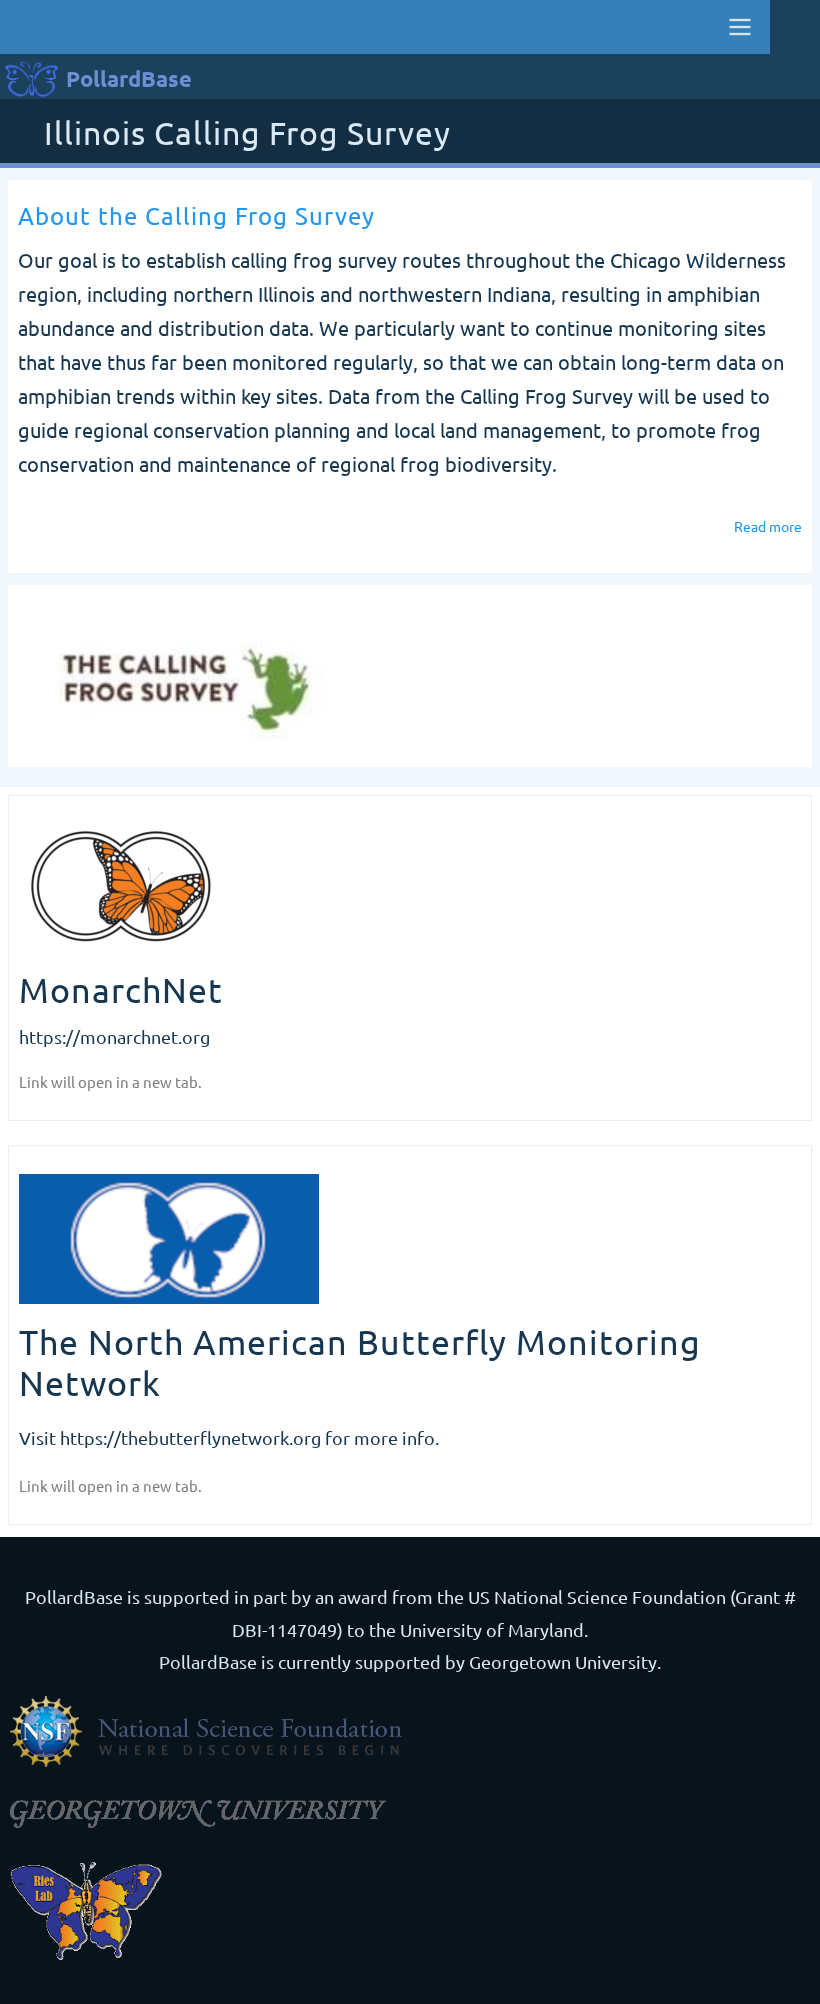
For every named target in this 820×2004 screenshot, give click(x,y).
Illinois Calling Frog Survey (247, 134)
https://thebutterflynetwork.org (190, 1437)
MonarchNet (121, 990)
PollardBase (129, 78)
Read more (768, 530)
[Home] (188, 678)
